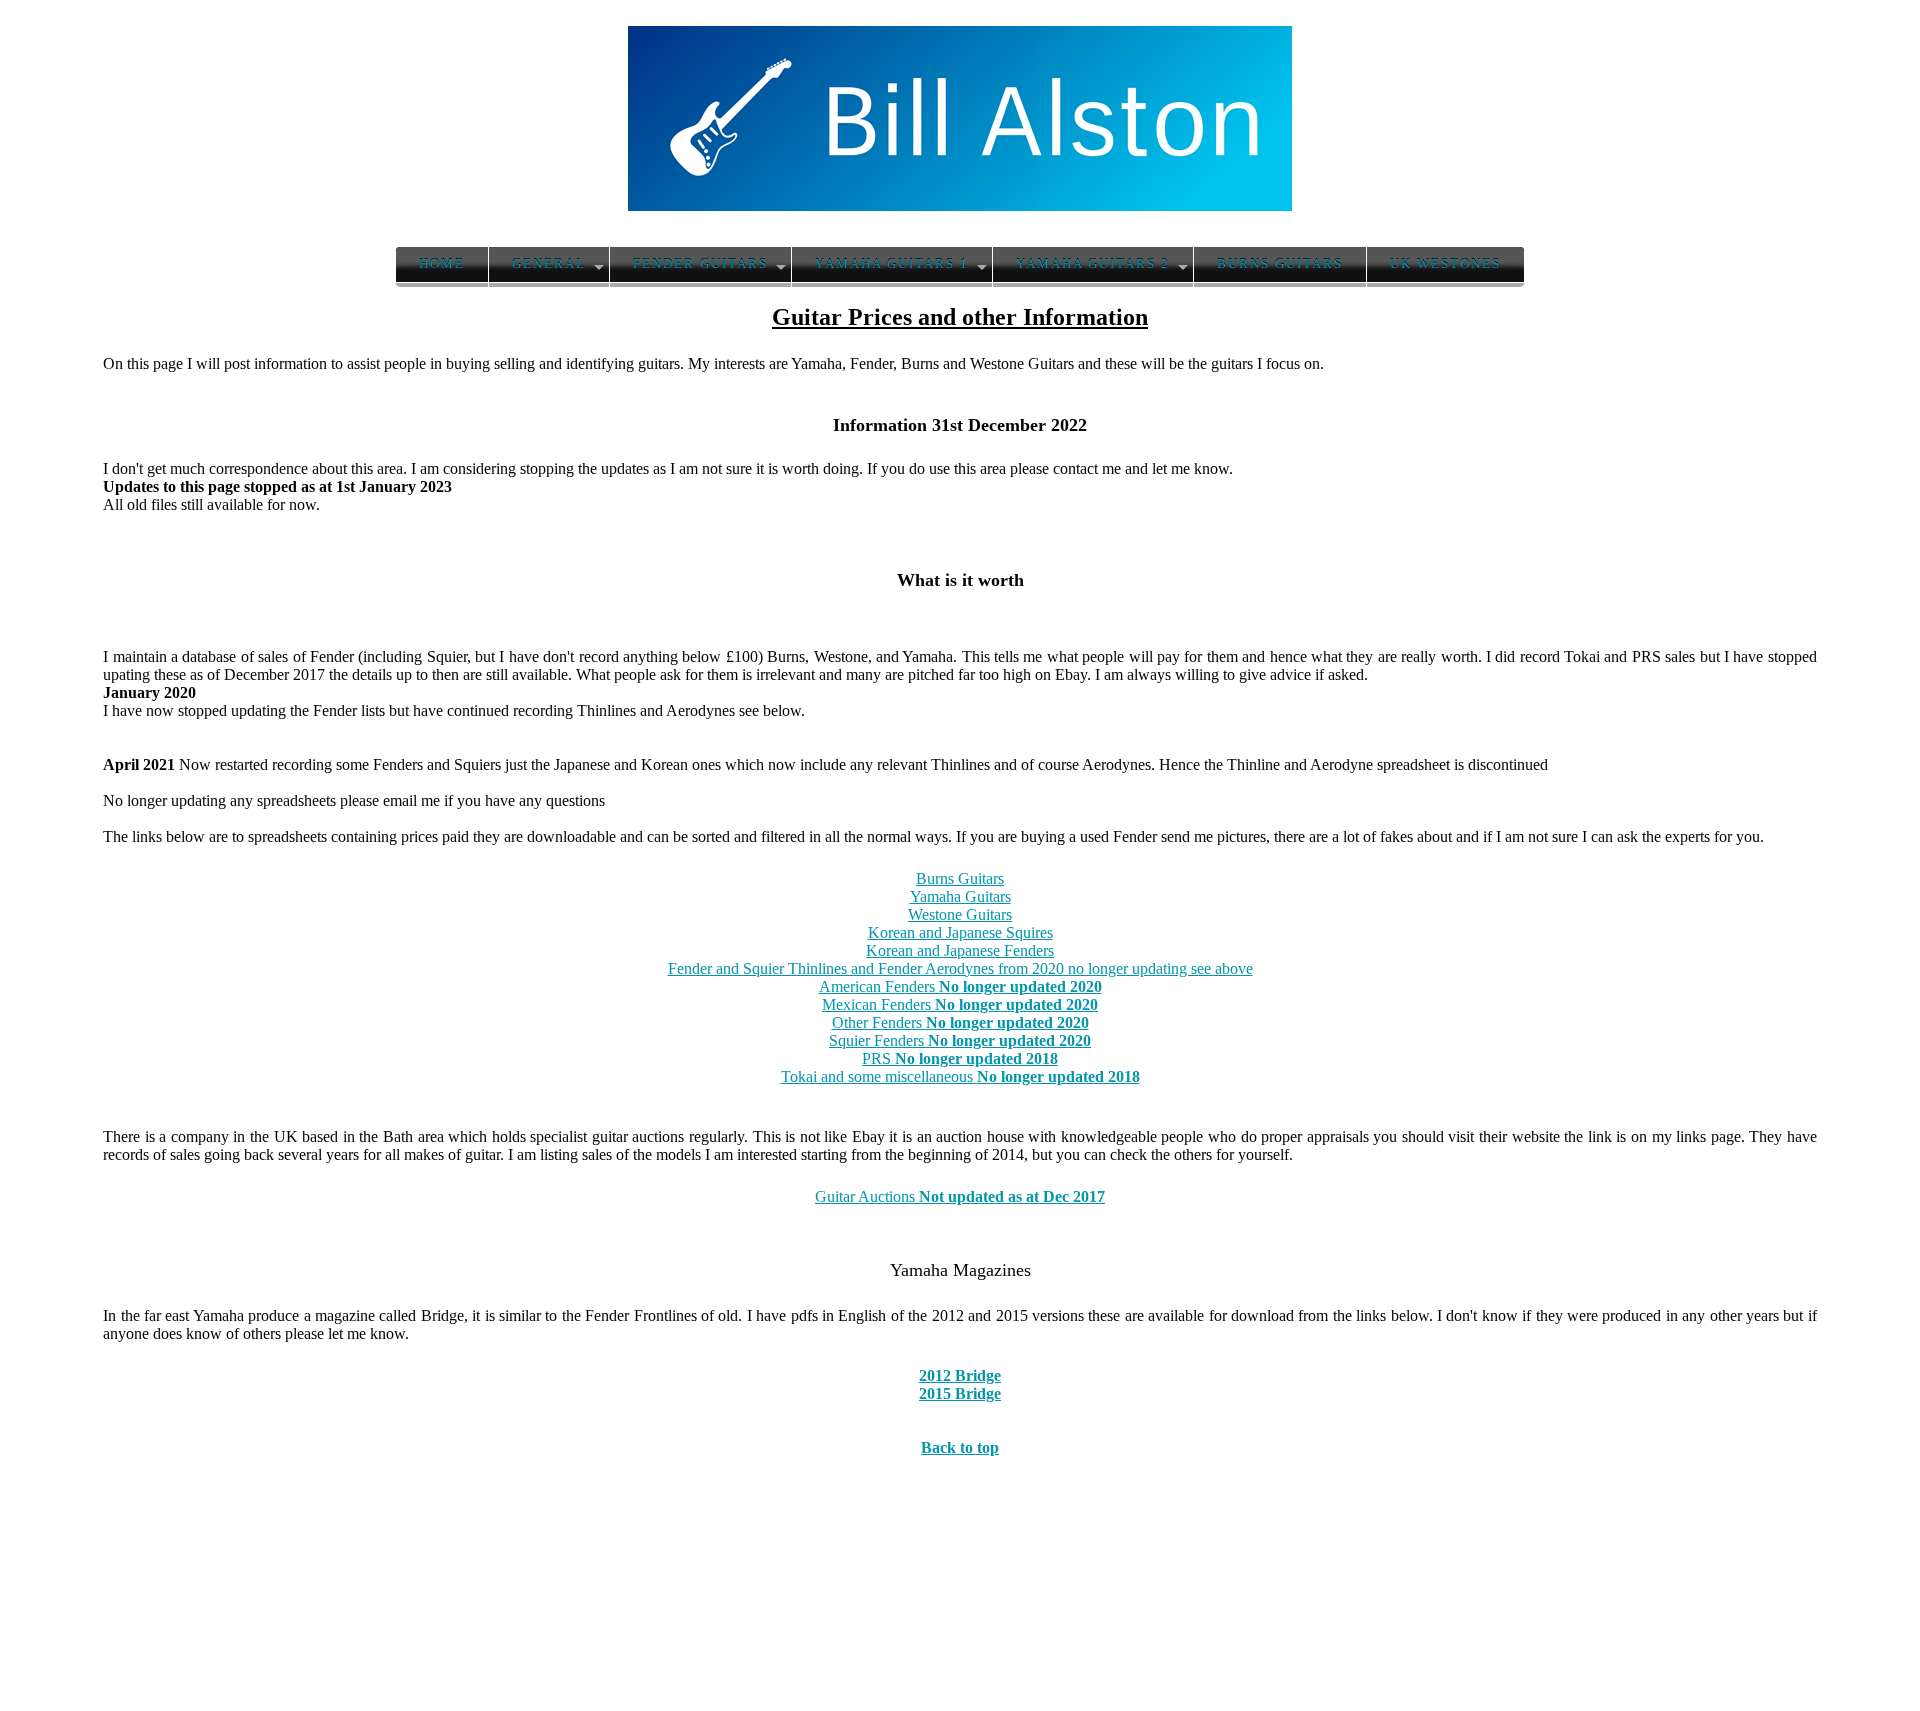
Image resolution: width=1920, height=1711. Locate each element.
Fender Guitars (700, 264)
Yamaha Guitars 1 (892, 264)
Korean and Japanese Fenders (960, 950)
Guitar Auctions (960, 1196)
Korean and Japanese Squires (960, 932)
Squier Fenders (960, 1040)
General (549, 264)
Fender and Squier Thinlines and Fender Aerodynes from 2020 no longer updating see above (960, 968)
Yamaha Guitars (960, 896)
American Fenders (960, 986)
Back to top (960, 1447)
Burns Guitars (1280, 264)
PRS (960, 1058)
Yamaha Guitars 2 (1093, 264)
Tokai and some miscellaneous (960, 1076)
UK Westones (1445, 264)
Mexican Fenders (960, 1004)
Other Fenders (960, 1022)
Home (442, 264)
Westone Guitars (960, 914)
